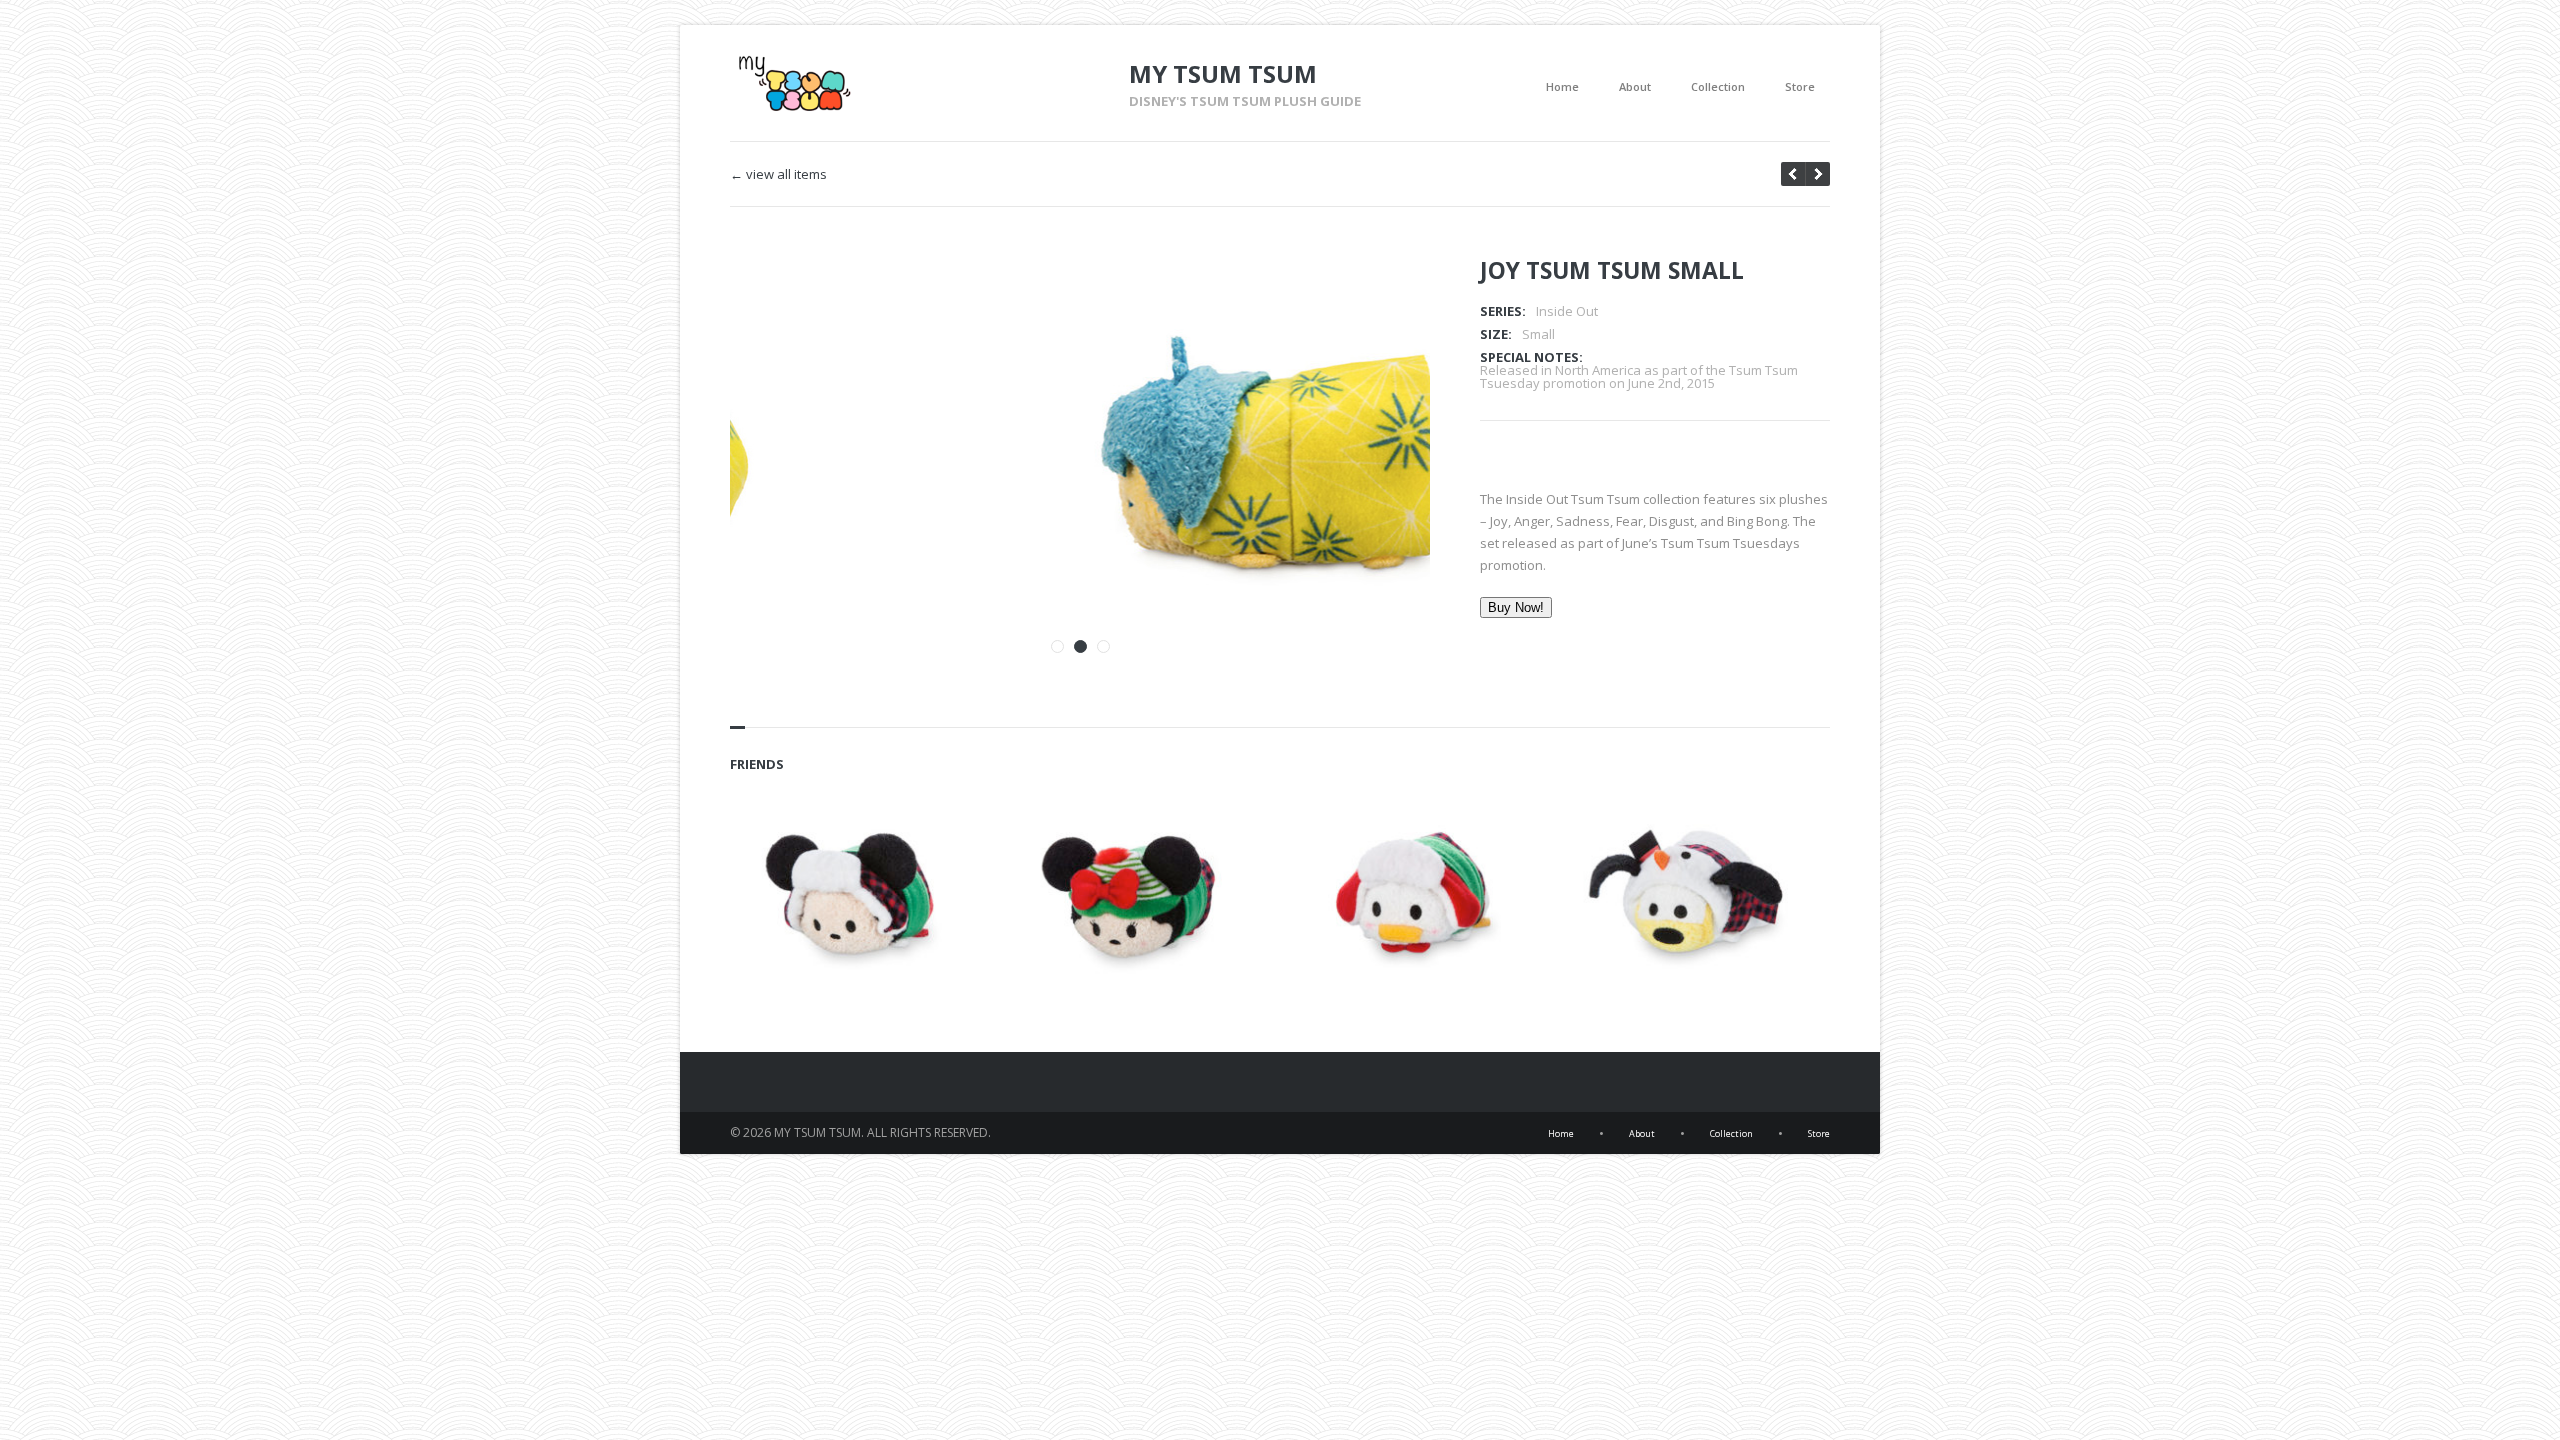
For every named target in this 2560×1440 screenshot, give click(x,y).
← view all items (778, 174)
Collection (1718, 86)
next (1793, 174)
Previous (1353, 299)
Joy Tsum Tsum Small (1612, 270)
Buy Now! (1516, 607)
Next (1388, 299)
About (1635, 86)
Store (1800, 86)
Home (1562, 86)
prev (1817, 174)
